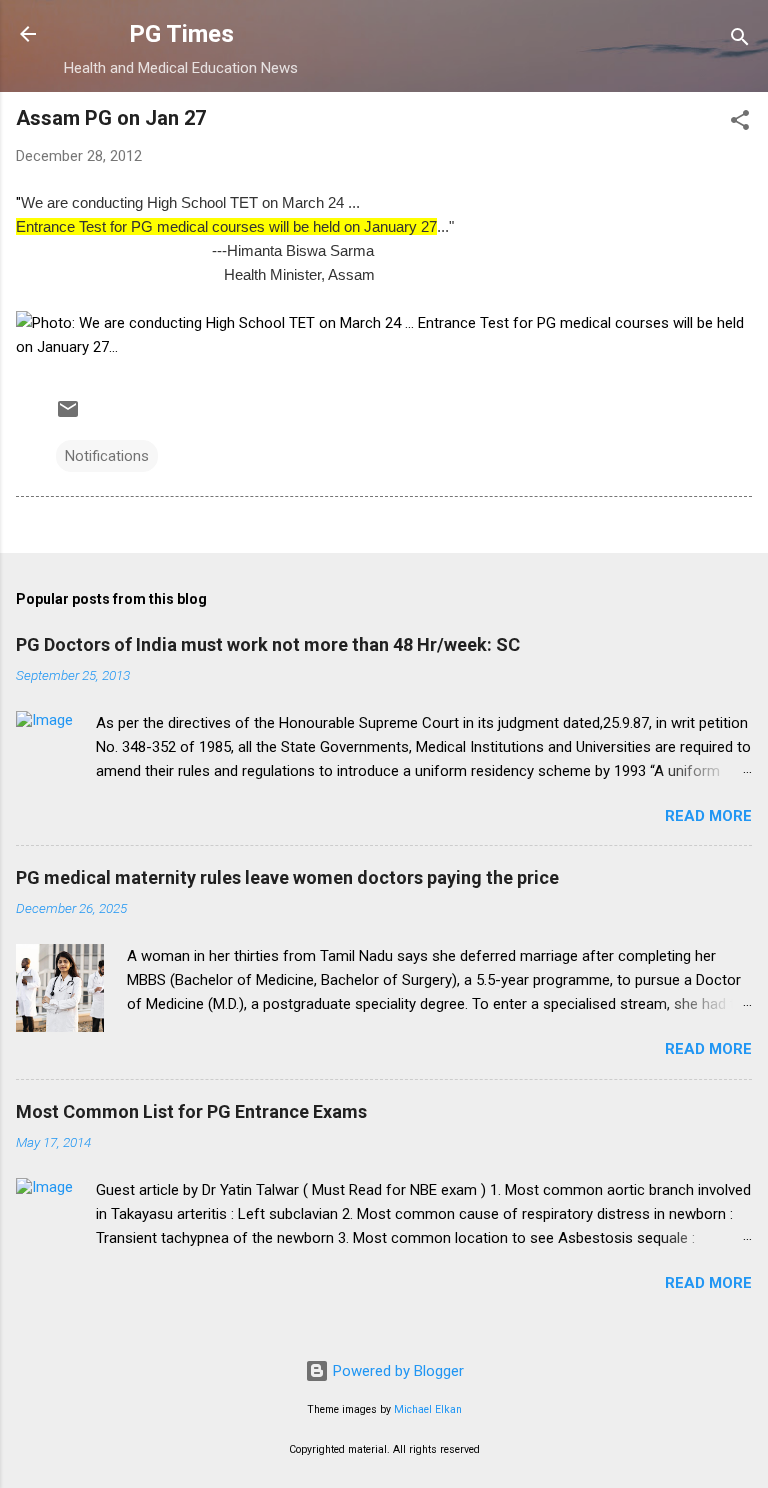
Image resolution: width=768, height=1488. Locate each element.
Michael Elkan (428, 1409)
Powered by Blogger (396, 1371)
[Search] (740, 40)
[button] (740, 123)
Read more (708, 816)
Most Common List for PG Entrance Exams (191, 1111)
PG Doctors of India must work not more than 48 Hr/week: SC (268, 644)
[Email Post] (68, 416)
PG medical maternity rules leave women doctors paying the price (287, 877)
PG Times (181, 34)
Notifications (107, 456)
